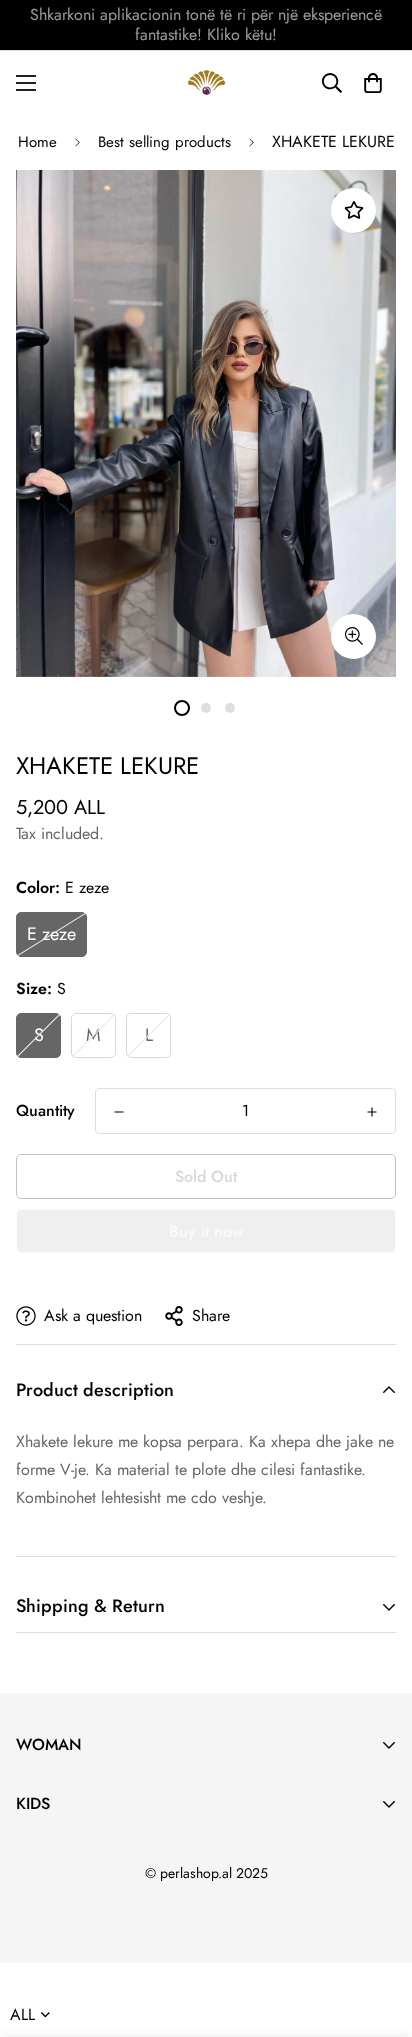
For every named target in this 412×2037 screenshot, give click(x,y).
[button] (373, 83)
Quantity (45, 1110)
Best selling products (164, 142)
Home (37, 142)
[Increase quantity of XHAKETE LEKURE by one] (372, 1112)
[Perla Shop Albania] (206, 82)
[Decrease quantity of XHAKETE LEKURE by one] (119, 1112)
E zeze (51, 934)
